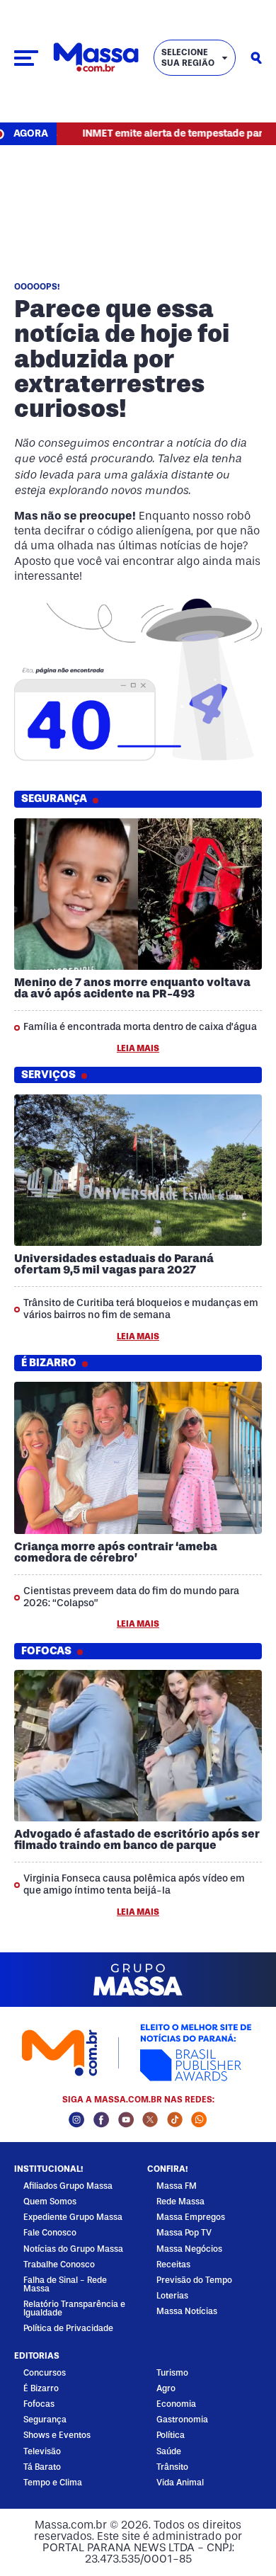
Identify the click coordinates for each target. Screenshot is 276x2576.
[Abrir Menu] (26, 58)
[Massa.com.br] (96, 58)
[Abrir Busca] (256, 58)
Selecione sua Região (188, 57)
